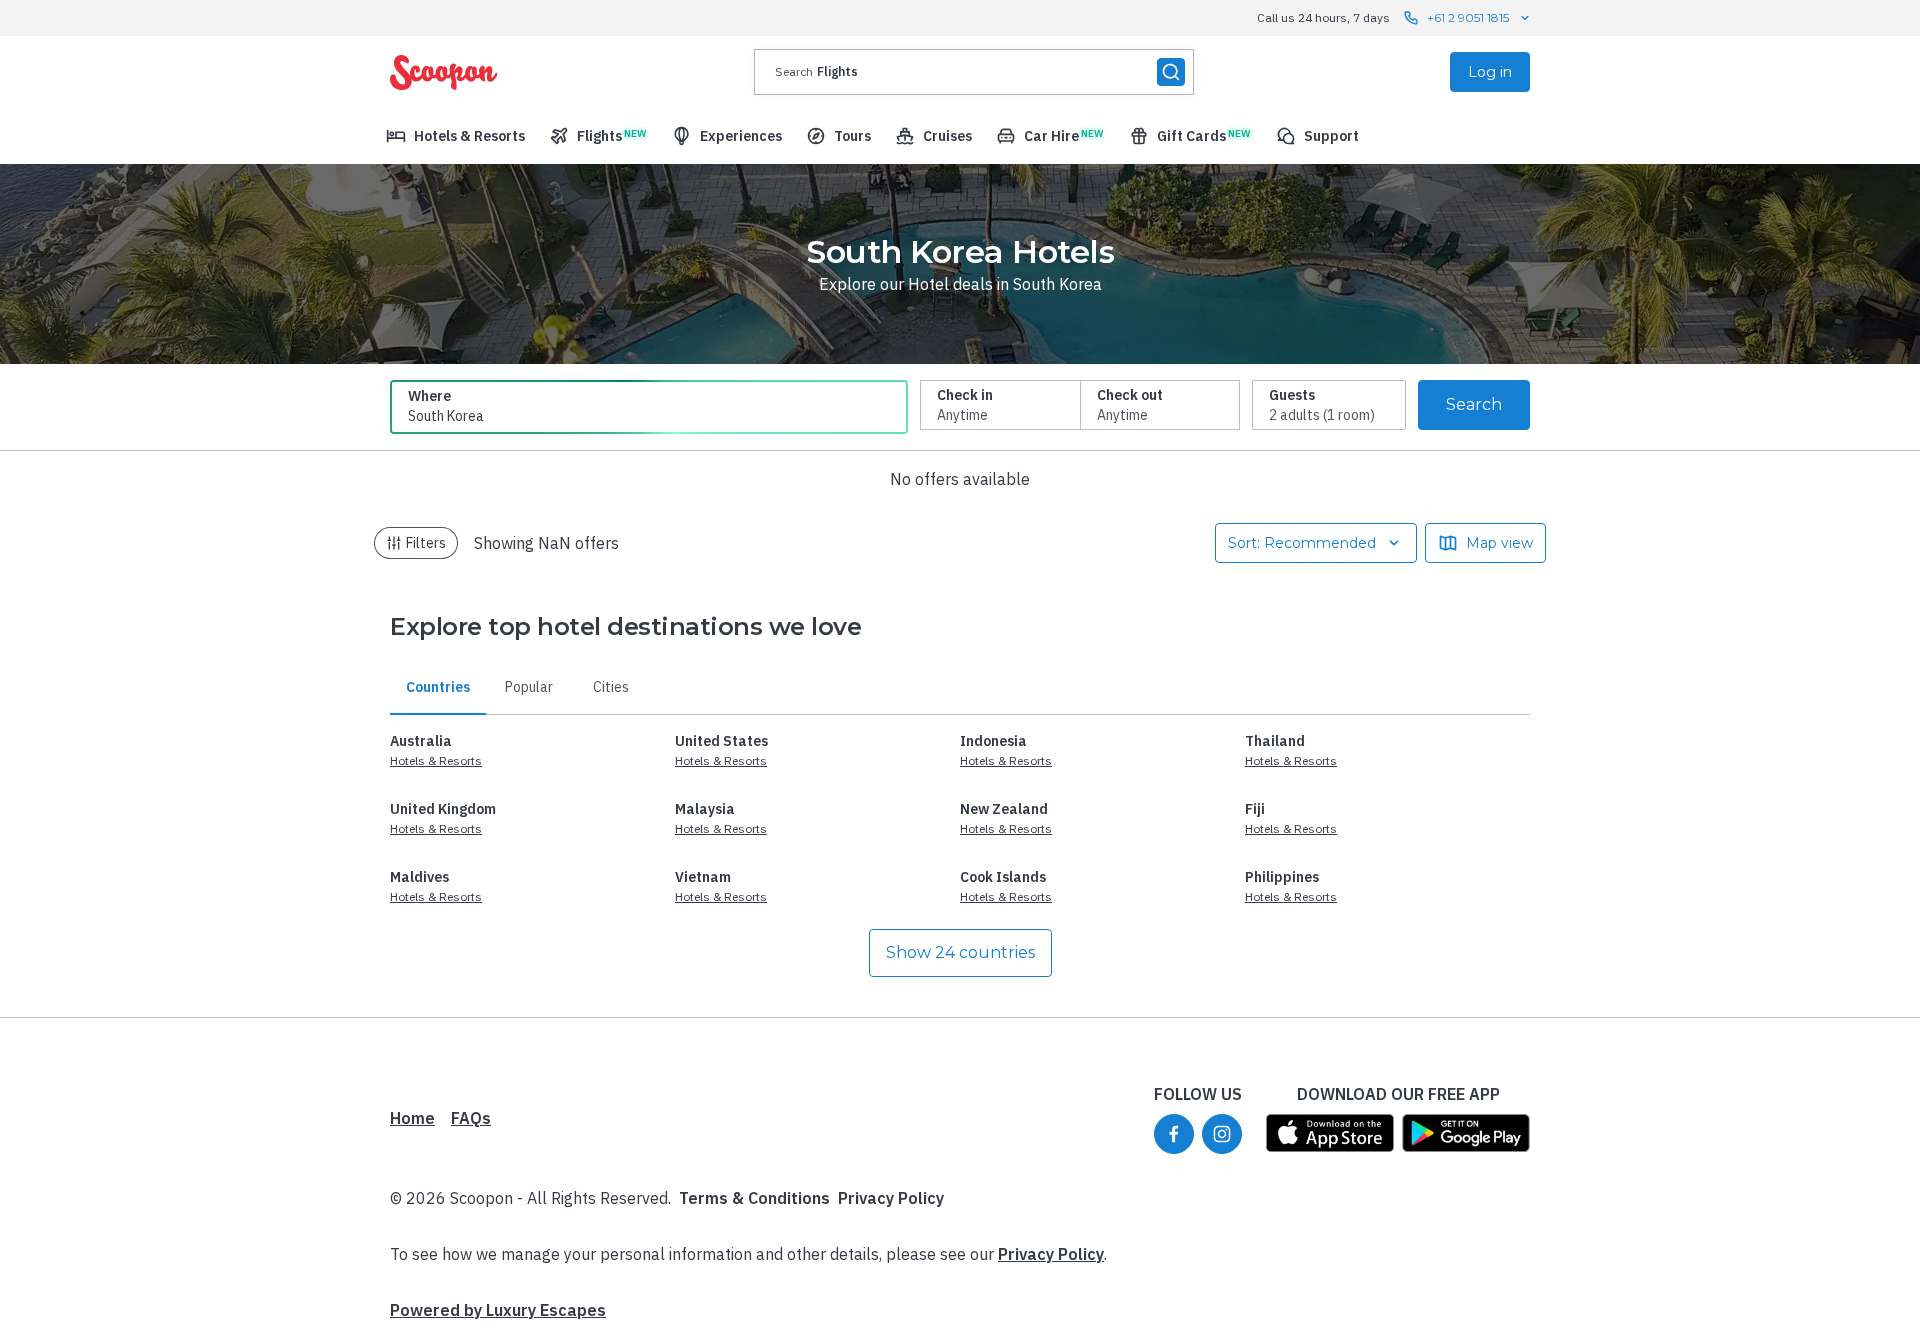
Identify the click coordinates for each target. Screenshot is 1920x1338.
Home (412, 1118)
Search (1474, 404)
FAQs (471, 1118)
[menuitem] (455, 136)
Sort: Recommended (1302, 543)
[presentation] (974, 72)
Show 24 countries (960, 952)
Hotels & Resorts (436, 760)
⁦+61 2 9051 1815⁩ (1468, 17)
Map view (1499, 543)
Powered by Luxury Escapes (498, 1310)
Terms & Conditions (754, 1198)
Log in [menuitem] (1490, 72)
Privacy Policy (891, 1198)
